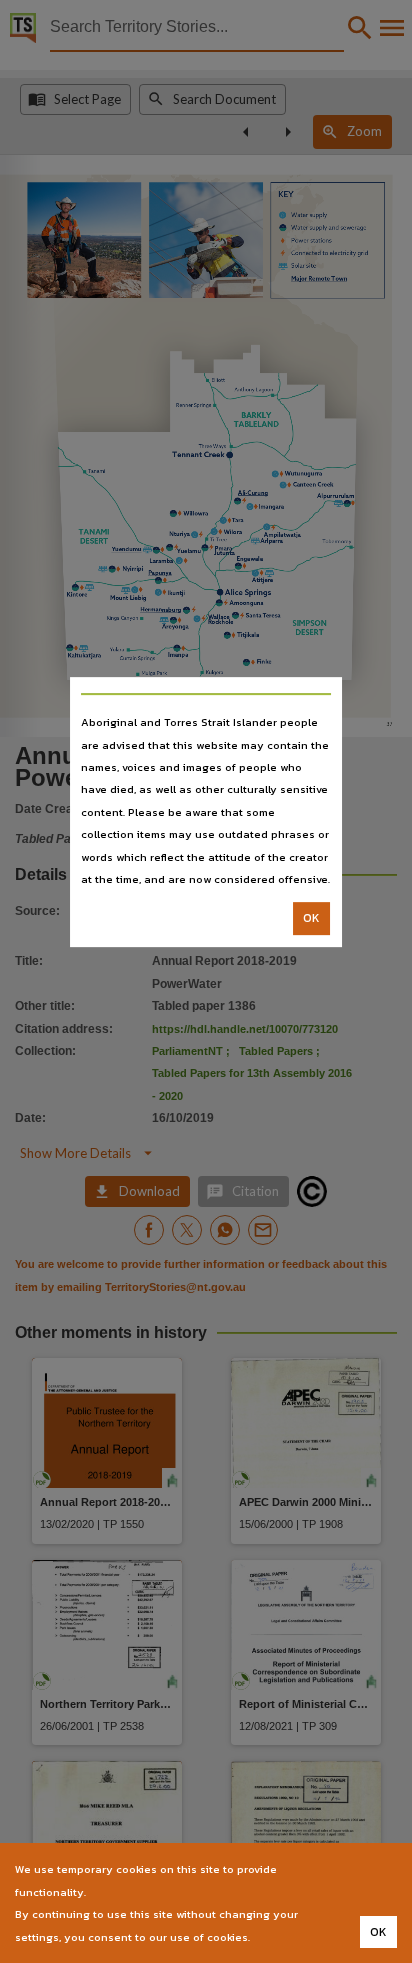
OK (311, 919)
